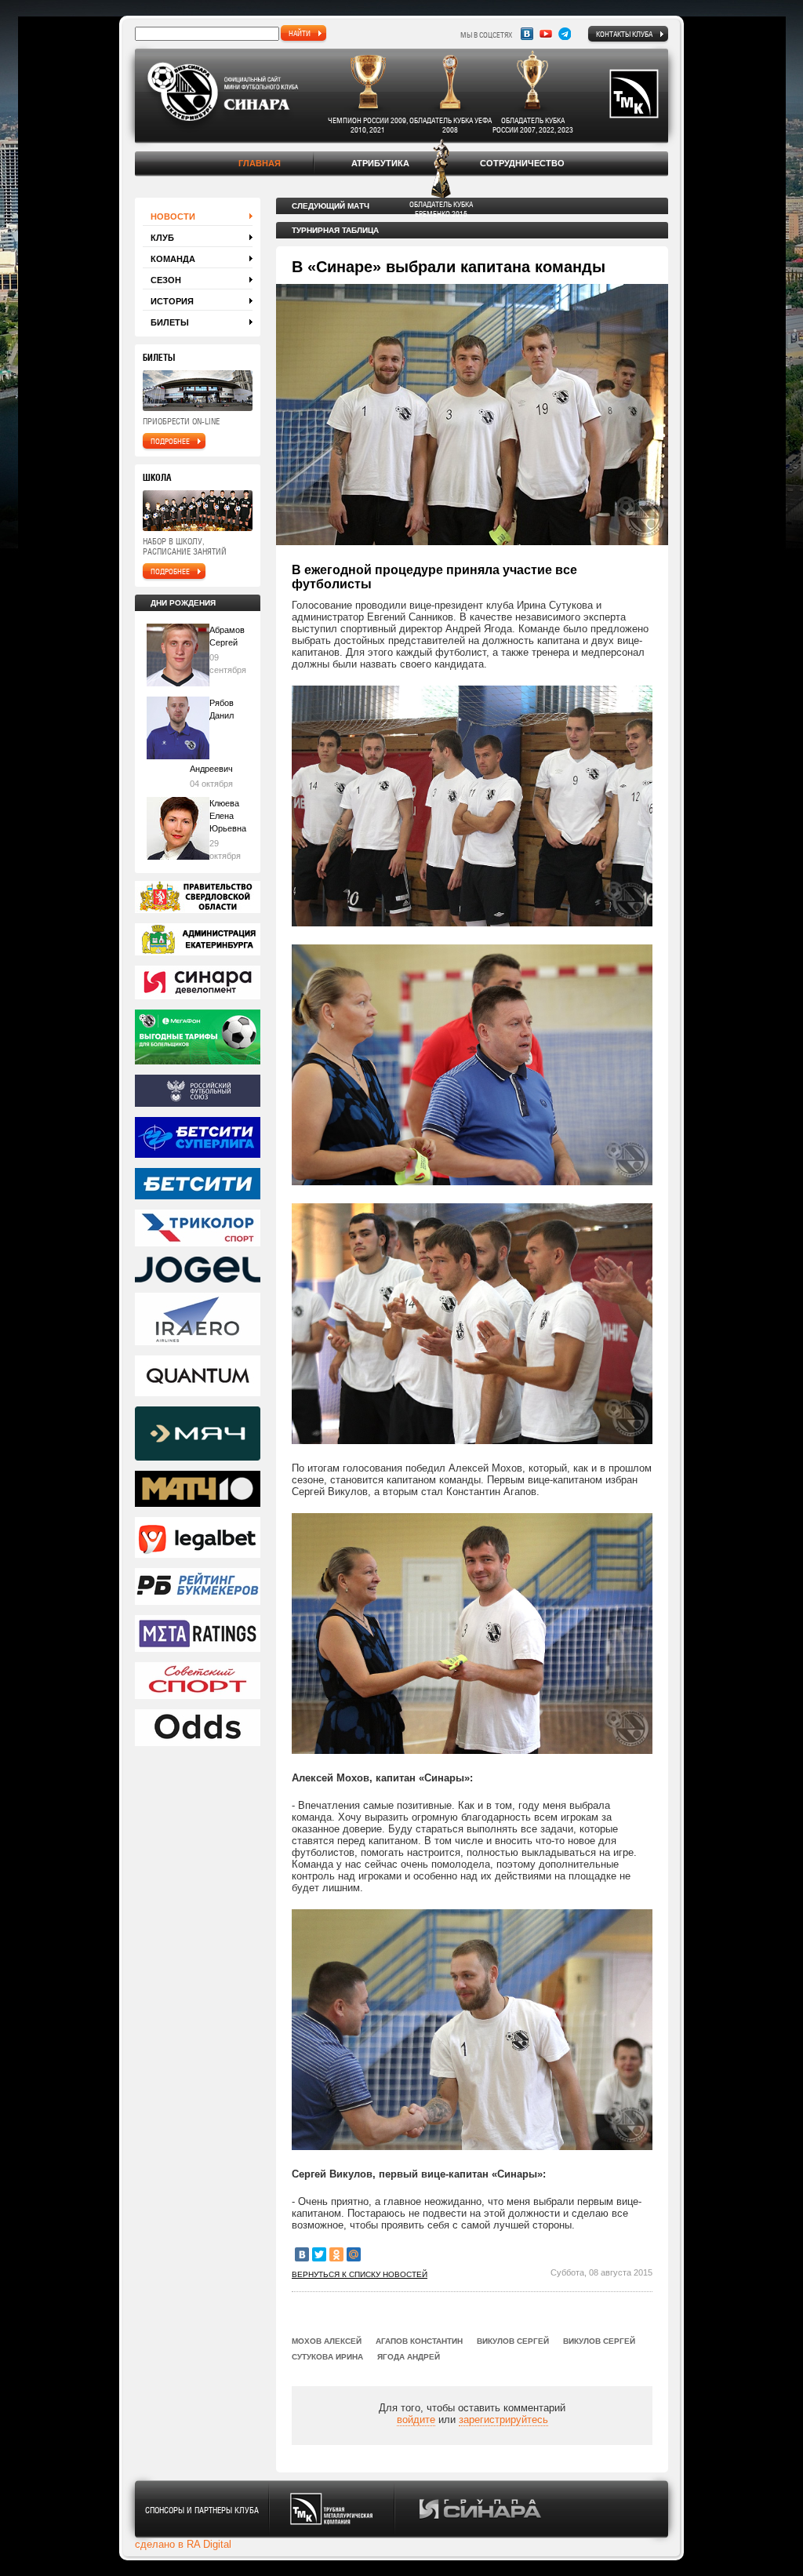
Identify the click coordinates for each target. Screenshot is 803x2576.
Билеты (170, 322)
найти (300, 33)
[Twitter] (319, 2254)
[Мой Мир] (354, 2254)
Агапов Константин (419, 2341)
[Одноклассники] (336, 2254)
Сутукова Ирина (327, 2357)
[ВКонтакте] (302, 2254)
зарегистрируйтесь (503, 2420)
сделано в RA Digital (183, 2544)
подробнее (170, 441)
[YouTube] (546, 34)
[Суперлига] (198, 1139)
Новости (173, 216)
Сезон (166, 280)
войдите (416, 2420)
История (172, 301)
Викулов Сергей (513, 2341)
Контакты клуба (624, 34)
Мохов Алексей (327, 2341)
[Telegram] (565, 34)
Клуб (162, 238)
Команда (173, 259)
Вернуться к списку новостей (360, 2274)
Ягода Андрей (409, 2357)
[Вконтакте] (527, 34)
